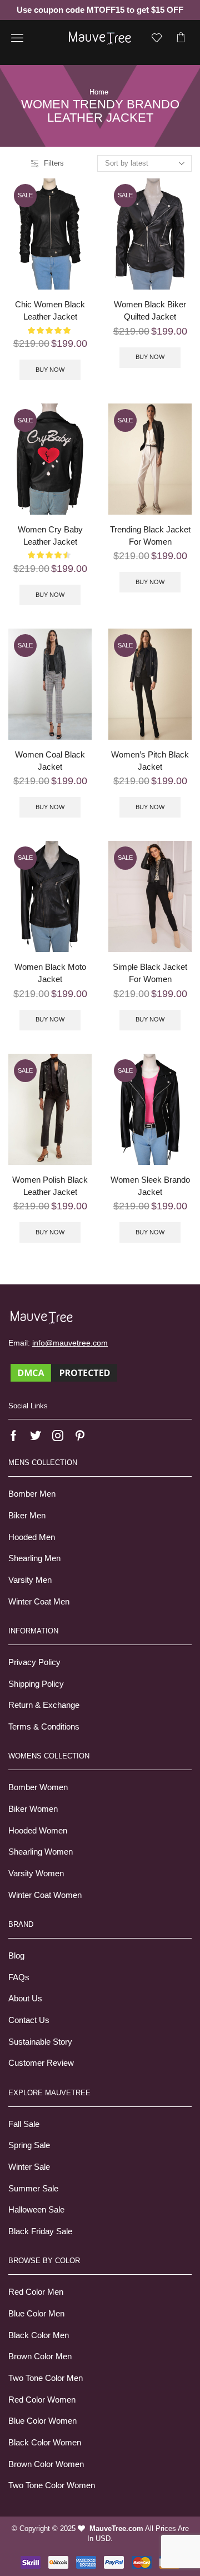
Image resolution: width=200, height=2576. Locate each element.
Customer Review (41, 2063)
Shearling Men (34, 1558)
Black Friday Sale (40, 2231)
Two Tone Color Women (52, 2485)
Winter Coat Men (39, 1602)
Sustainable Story (40, 2042)
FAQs (19, 1977)
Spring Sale (29, 2145)
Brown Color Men (40, 2356)
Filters (54, 163)
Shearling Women (41, 1852)
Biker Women (33, 1809)
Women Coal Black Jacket (50, 761)
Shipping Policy (36, 1684)
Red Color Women (42, 2400)
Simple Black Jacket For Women (150, 973)
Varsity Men (30, 1580)
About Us (25, 1999)
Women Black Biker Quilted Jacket (150, 311)
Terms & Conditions (44, 1727)
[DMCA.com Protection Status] (64, 1372)
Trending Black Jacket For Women (150, 536)
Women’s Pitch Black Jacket (150, 761)
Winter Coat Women (45, 1895)
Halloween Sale (36, 2210)
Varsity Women (36, 1874)
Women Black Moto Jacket (50, 973)
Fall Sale (24, 2124)
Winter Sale (29, 2167)
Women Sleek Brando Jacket (150, 1186)
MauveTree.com (116, 2528)
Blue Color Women (42, 2421)
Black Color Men (39, 2335)
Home (99, 92)
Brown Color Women (46, 2464)
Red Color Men (36, 2292)
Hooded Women (38, 1831)
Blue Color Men (36, 2314)
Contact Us (29, 2020)
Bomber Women (38, 1787)
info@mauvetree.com (70, 1343)
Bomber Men (32, 1494)
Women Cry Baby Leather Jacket (50, 536)
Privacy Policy (34, 1662)
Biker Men (27, 1516)
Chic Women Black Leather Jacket (50, 311)
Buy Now (50, 370)
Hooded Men (32, 1537)
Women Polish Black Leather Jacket (50, 1186)
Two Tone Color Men (46, 2378)
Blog (16, 1956)
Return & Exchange (44, 1705)
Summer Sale (33, 2189)
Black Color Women (45, 2443)
